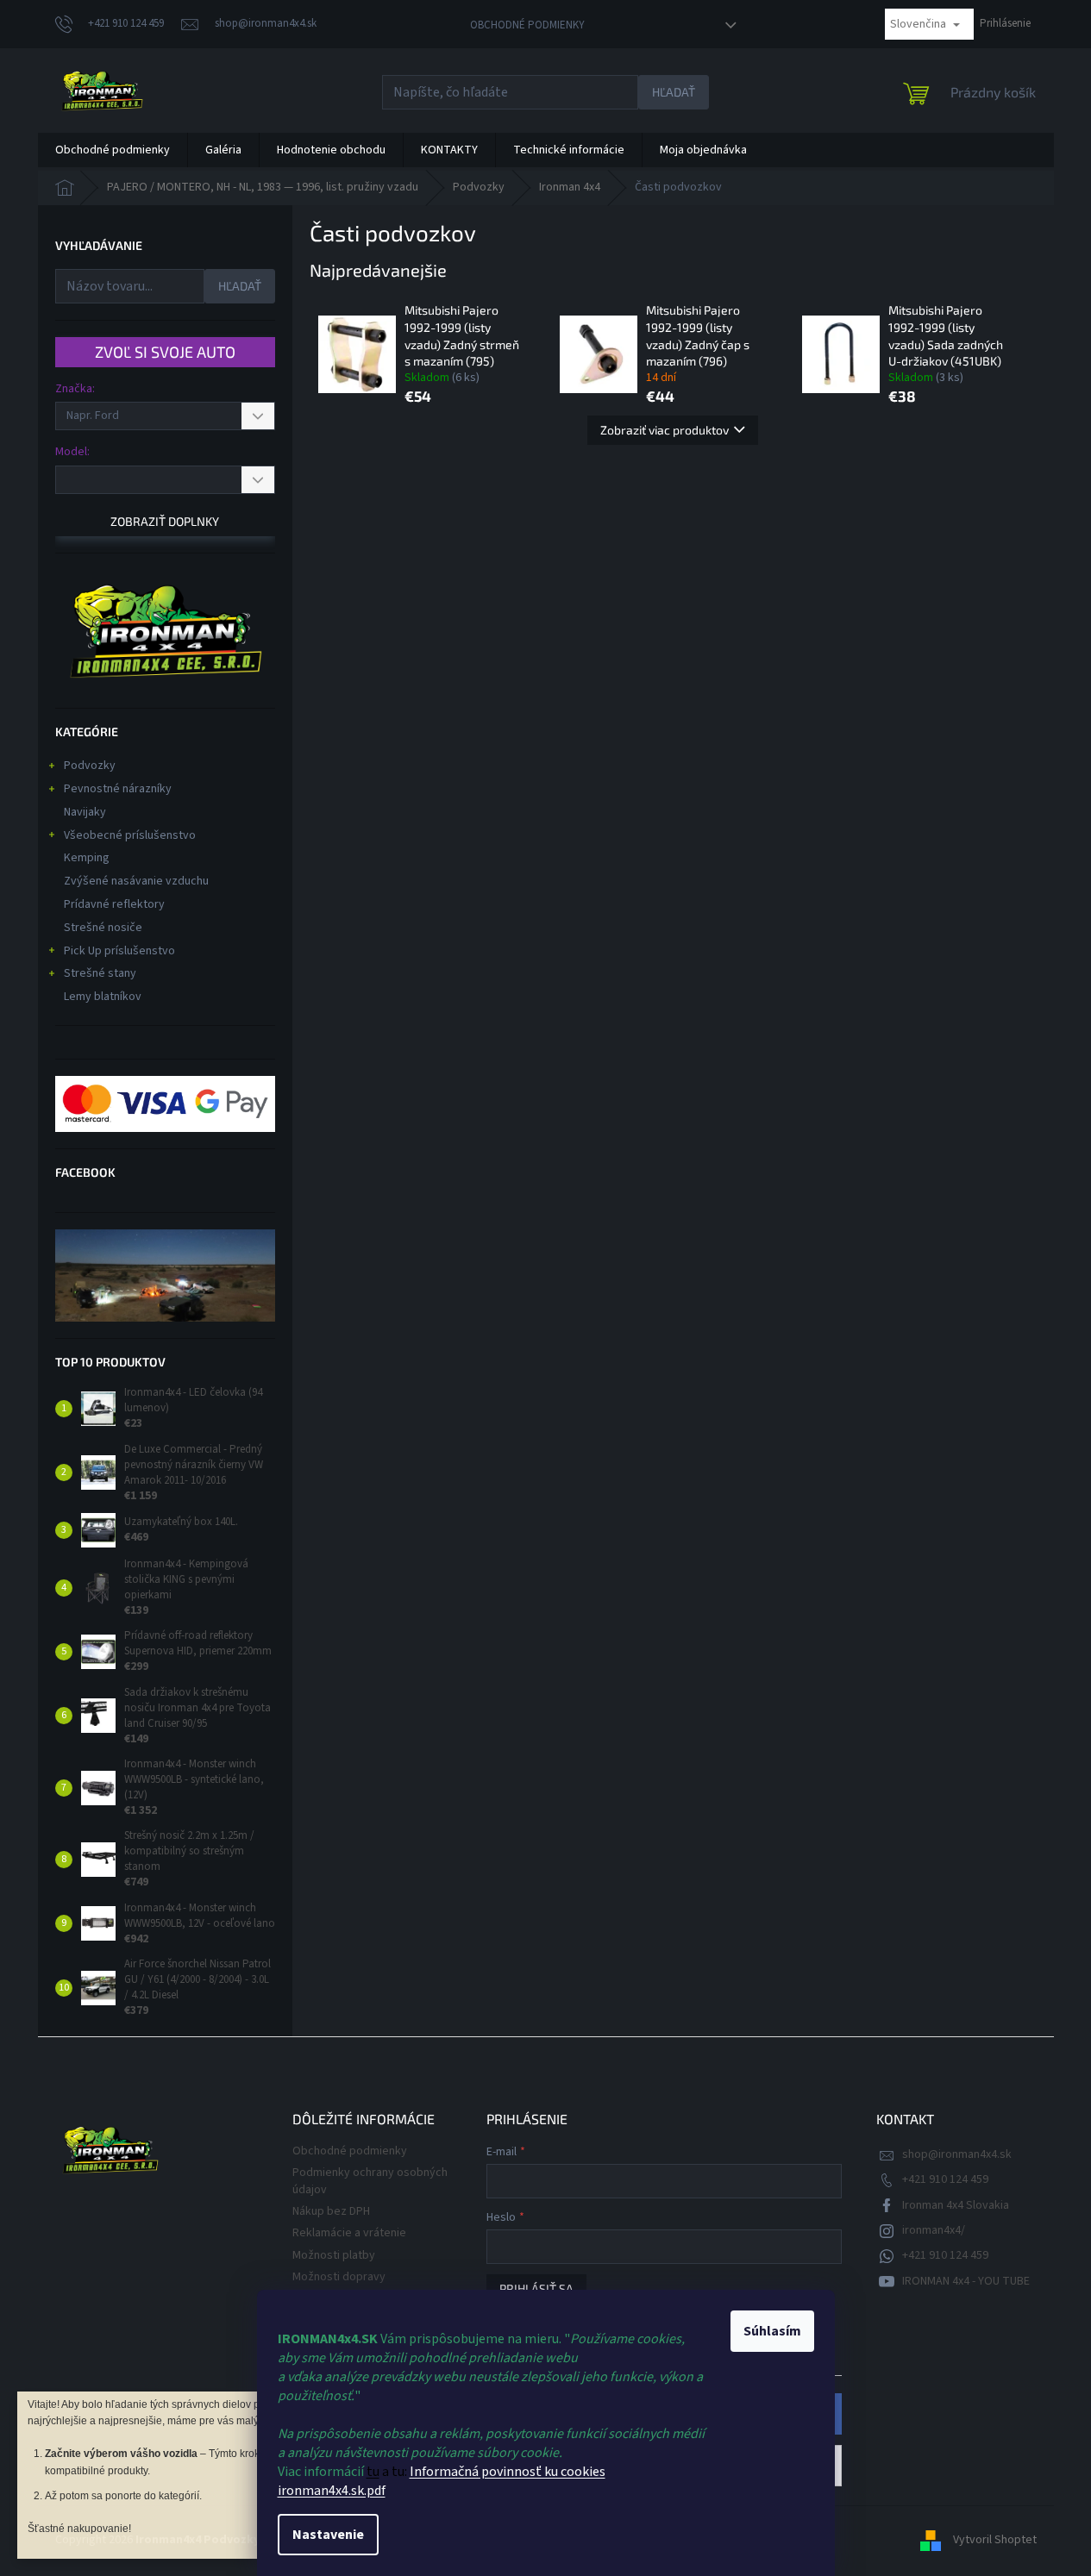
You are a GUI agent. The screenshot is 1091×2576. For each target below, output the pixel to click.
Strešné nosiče (103, 928)
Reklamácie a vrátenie (349, 2233)
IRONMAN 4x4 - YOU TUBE (966, 2281)
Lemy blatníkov (103, 997)
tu (373, 2472)
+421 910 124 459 (945, 2179)
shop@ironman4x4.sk (957, 2154)
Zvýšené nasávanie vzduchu (136, 881)
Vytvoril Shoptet (995, 2540)
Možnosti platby (334, 2255)
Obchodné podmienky (527, 25)
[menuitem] (113, 150)
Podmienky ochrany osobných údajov (370, 2181)
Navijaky (85, 812)
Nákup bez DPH (331, 2211)
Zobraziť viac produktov (665, 430)
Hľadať (674, 92)
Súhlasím (772, 2331)
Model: (72, 452)
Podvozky (90, 766)
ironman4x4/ (934, 2230)
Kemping (87, 858)
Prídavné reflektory (114, 904)
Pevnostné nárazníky (118, 789)
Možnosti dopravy (339, 2277)
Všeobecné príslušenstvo (130, 835)
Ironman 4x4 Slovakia (956, 2205)
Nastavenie (328, 2535)
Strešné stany (100, 973)
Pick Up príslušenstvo (119, 951)
